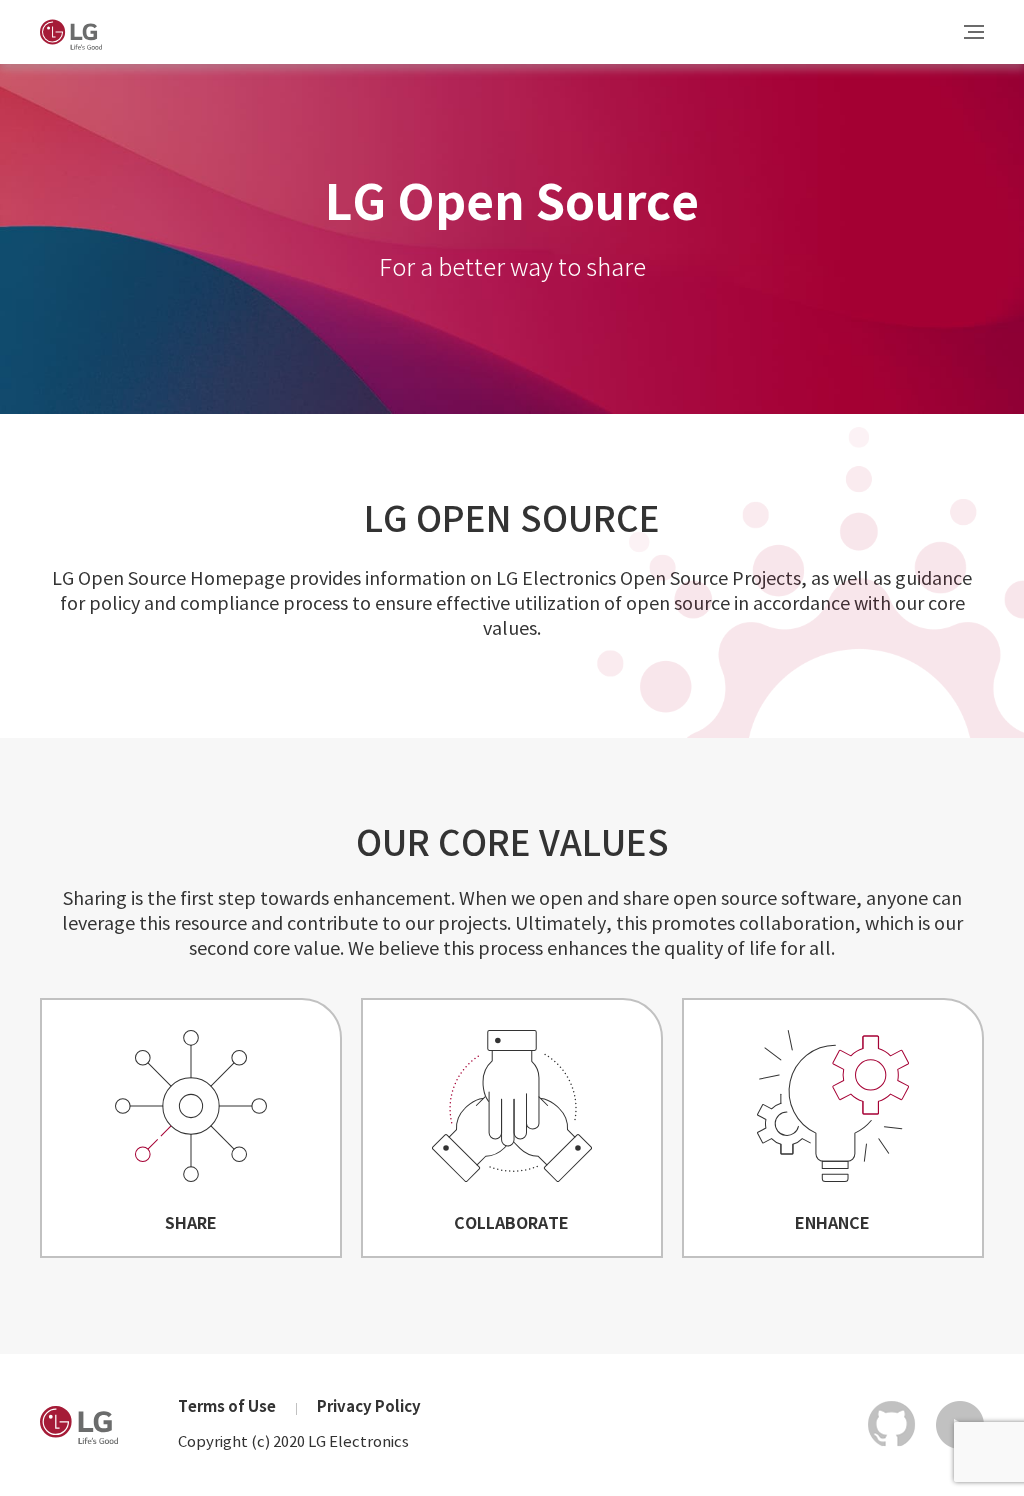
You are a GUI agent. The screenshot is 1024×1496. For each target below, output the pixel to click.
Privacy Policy (369, 1408)
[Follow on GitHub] (892, 1425)
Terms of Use (227, 1408)
